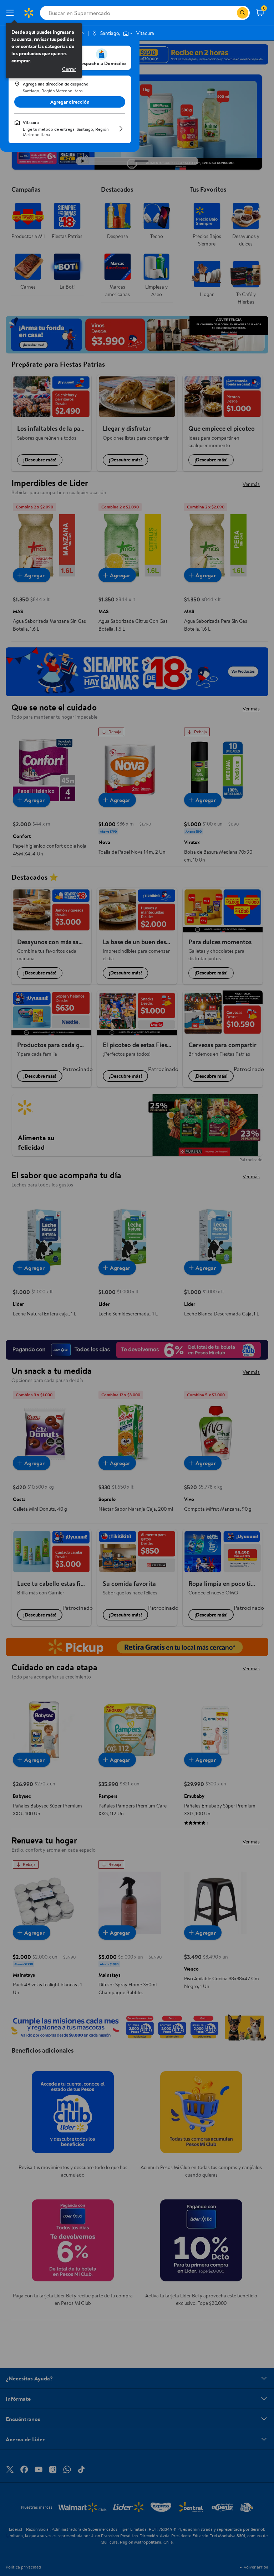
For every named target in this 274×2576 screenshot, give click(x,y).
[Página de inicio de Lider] (29, 13)
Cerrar (69, 69)
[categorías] (243, 13)
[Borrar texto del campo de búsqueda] (231, 13)
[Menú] (11, 13)
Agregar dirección (70, 102)
